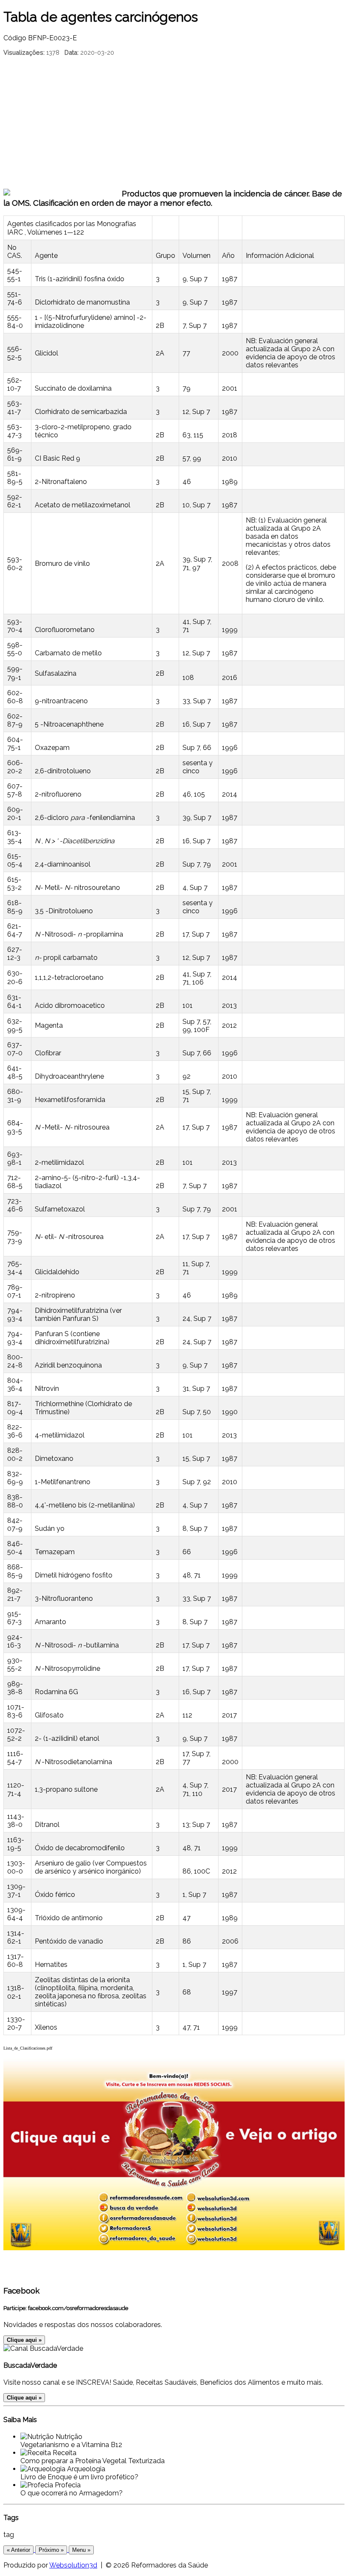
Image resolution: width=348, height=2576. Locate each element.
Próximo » (51, 2550)
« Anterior (18, 2550)
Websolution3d (73, 2565)
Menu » (81, 2550)
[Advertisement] (174, 121)
